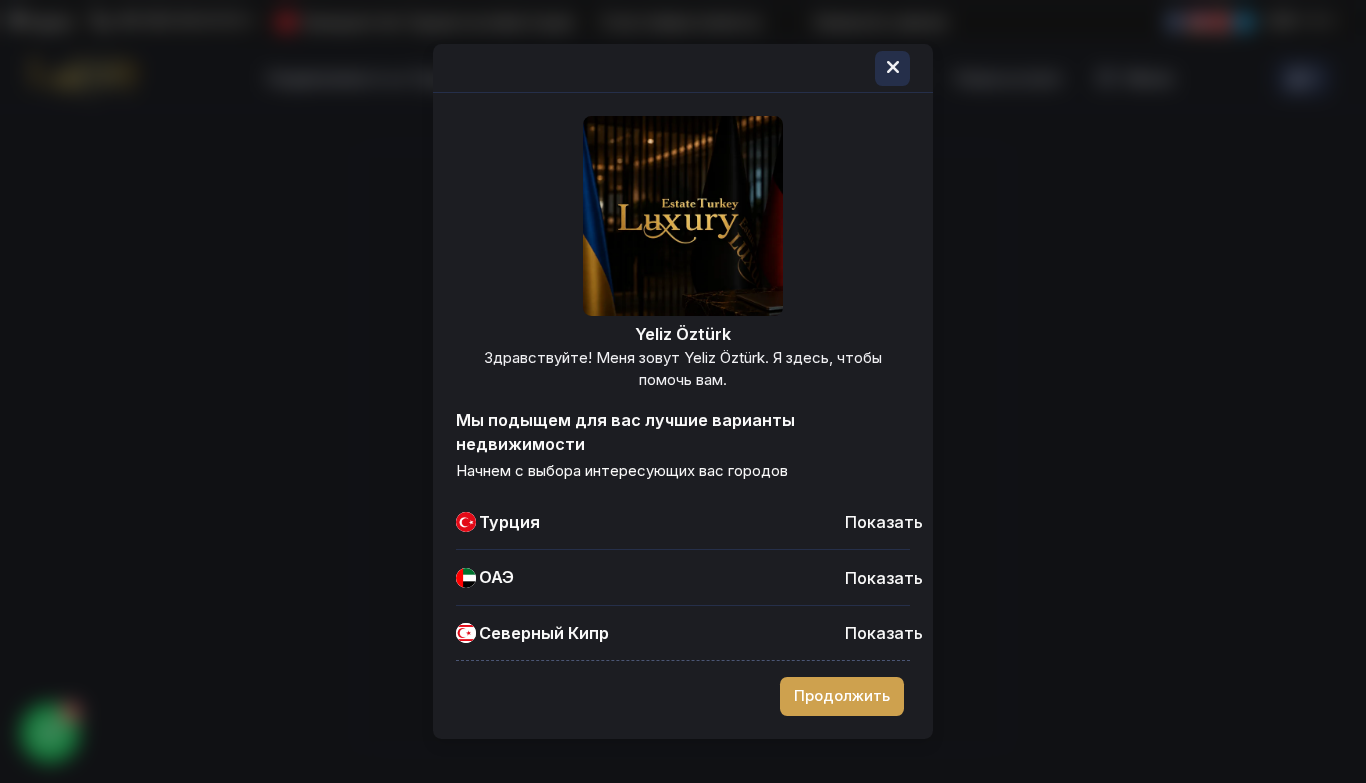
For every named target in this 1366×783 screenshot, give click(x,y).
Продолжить (842, 696)
